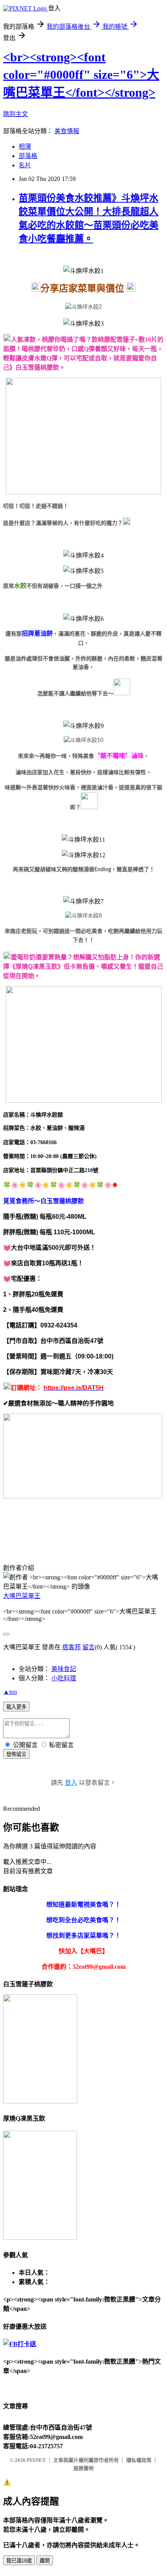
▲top (10, 1692)
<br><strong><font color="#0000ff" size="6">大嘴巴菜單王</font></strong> (81, 75)
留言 (89, 1647)
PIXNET (36, 2460)
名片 (25, 165)
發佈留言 (16, 1754)
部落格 (28, 156)
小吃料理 (64, 1678)
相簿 (25, 147)
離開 (45, 2561)
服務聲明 (83, 2468)
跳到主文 (16, 114)
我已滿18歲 (19, 2561)
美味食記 (64, 1669)
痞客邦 (71, 1647)
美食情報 (67, 131)
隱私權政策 (139, 2460)
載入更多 (16, 1707)
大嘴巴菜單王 (22, 1596)
